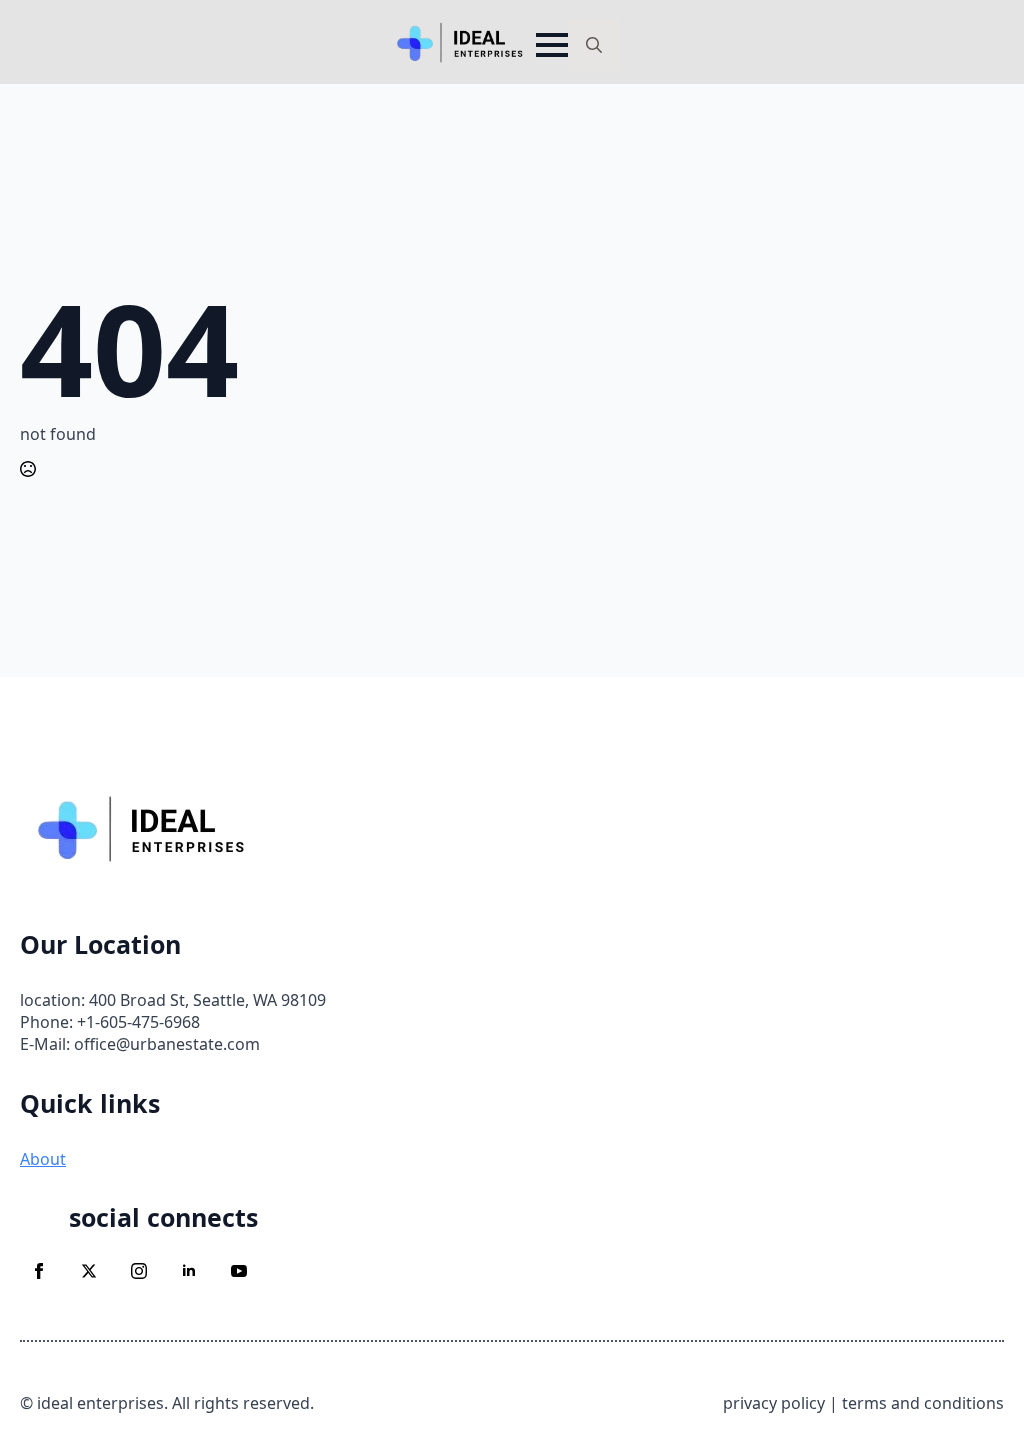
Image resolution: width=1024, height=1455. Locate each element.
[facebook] (39, 1271)
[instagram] (139, 1271)
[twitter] (89, 1271)
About (43, 1159)
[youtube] (239, 1271)
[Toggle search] (594, 45)
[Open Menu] (552, 45)
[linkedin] (189, 1271)
